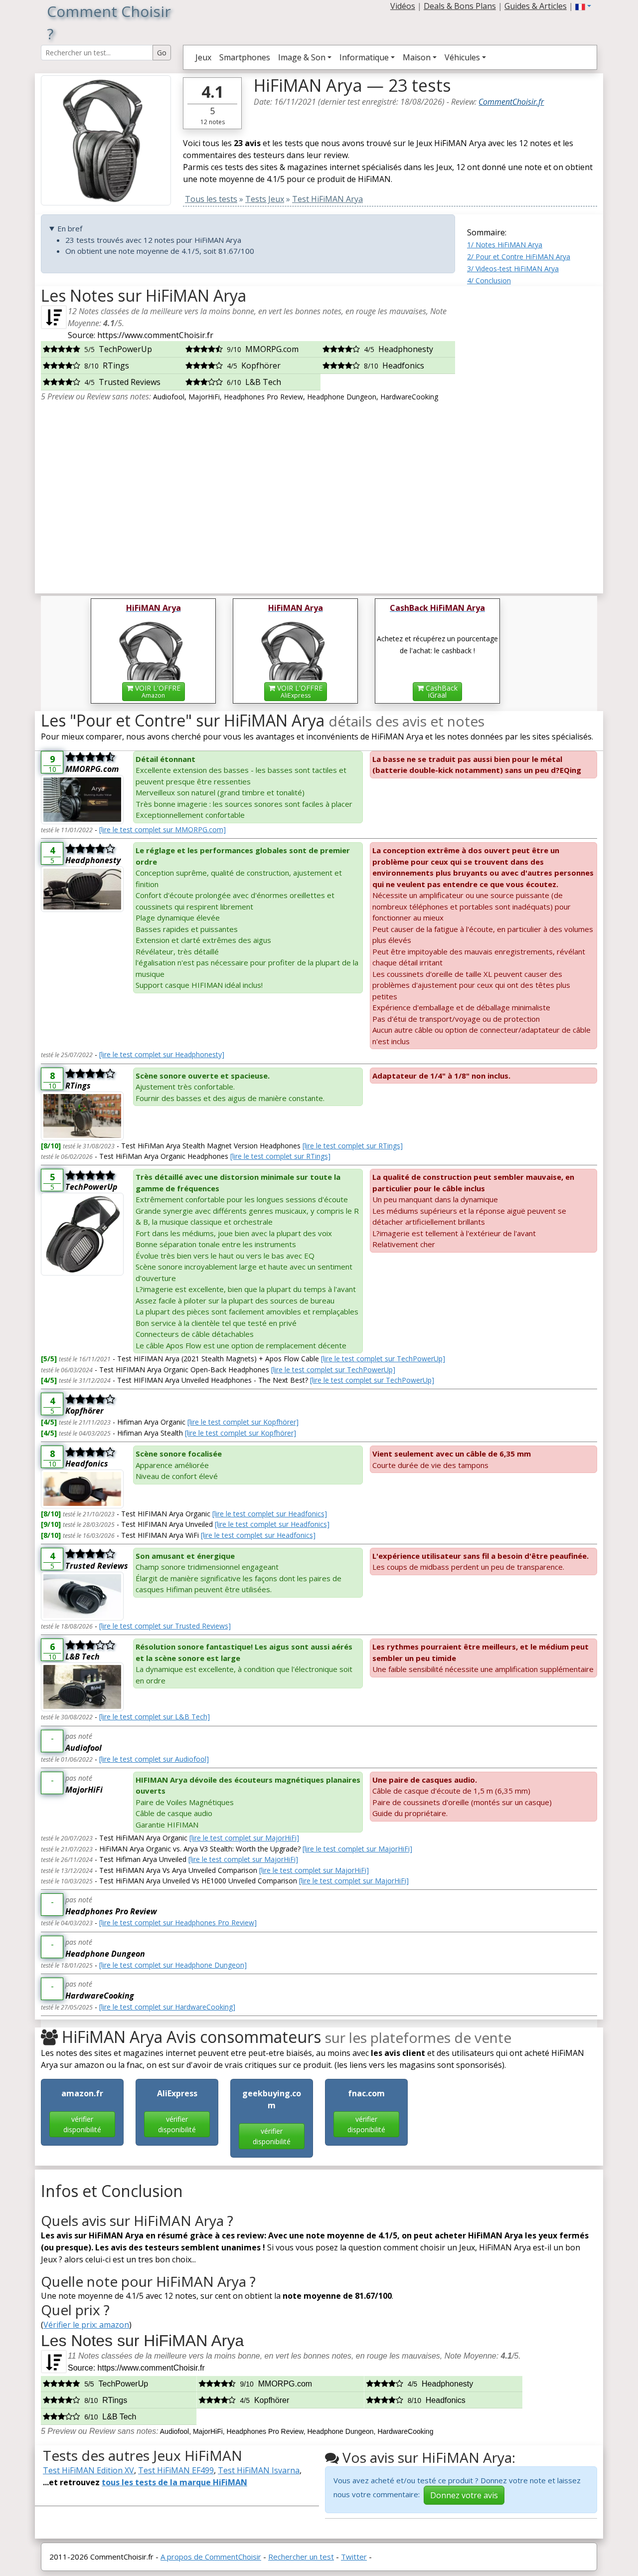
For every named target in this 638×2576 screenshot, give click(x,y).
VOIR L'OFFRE (157, 691)
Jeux (203, 57)
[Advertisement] (532, 436)
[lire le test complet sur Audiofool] (154, 1759)
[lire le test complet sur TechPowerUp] (383, 1359)
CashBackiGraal (441, 691)
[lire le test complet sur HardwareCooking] (167, 2007)
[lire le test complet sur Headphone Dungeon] (173, 1965)
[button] (583, 6)
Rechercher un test (301, 2557)
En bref (70, 228)
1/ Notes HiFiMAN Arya (505, 245)
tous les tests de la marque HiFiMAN (174, 2482)
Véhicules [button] (462, 57)
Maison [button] (417, 57)
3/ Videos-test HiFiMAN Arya (513, 269)
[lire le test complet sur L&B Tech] (155, 1717)
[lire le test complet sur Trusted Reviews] (165, 1626)
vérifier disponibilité (82, 2124)
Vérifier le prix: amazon (86, 2325)
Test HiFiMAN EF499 (176, 2470)
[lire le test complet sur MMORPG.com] (162, 829)
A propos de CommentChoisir (211, 2557)
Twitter (354, 2557)
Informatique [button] (364, 57)
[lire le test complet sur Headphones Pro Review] (178, 1923)
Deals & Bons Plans (460, 6)
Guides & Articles (536, 6)
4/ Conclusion (489, 280)
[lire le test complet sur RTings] (353, 1146)
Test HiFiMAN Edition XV (88, 2470)
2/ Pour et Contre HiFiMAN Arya (519, 257)
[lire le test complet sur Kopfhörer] (243, 1422)
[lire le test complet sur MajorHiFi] (244, 1838)
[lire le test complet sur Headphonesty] (162, 1054)
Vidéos (403, 6)
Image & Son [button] (302, 57)
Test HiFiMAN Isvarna (259, 2470)
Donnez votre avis (464, 2495)
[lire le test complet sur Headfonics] (270, 1514)
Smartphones (245, 57)
